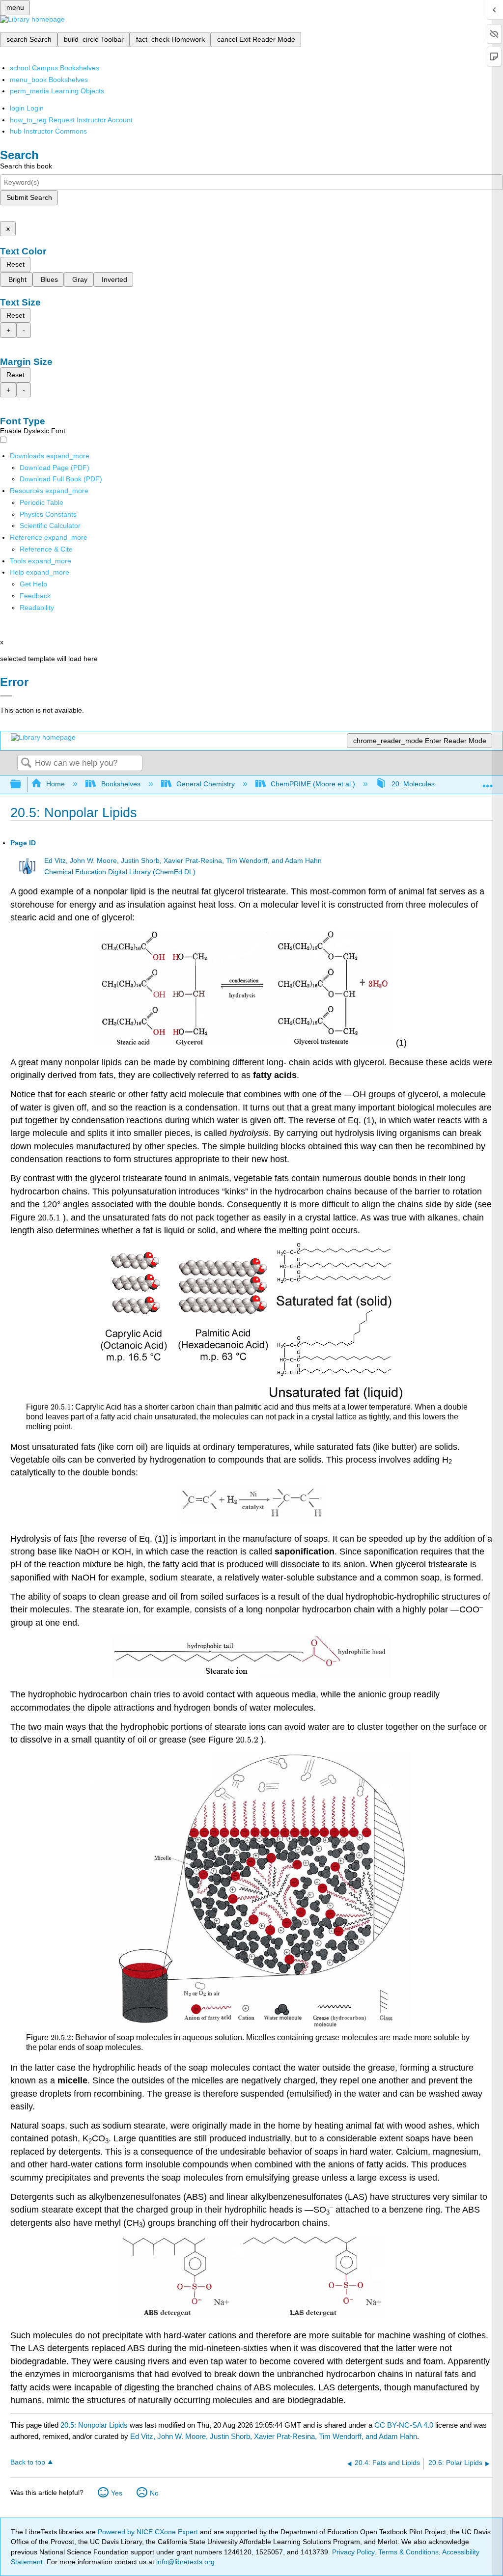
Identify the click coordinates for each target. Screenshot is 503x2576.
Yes (117, 2493)
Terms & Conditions (408, 2552)
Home (56, 784)
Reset (15, 264)
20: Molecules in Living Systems (441, 784)
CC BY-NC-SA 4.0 (404, 2425)
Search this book (26, 166)
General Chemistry (206, 784)
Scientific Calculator (50, 526)
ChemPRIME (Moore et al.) (313, 784)
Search (26, 763)
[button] (35, 596)
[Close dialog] (6, 696)
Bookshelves (121, 784)
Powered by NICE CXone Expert (149, 2532)
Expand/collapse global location (488, 782)
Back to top (28, 2462)
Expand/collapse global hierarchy (22, 785)
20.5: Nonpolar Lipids (94, 2425)
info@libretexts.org (184, 2562)
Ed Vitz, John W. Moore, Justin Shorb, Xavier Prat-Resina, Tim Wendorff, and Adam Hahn (183, 861)
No (154, 2493)
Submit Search (29, 197)
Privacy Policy (353, 2552)
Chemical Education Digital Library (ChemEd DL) (120, 872)
